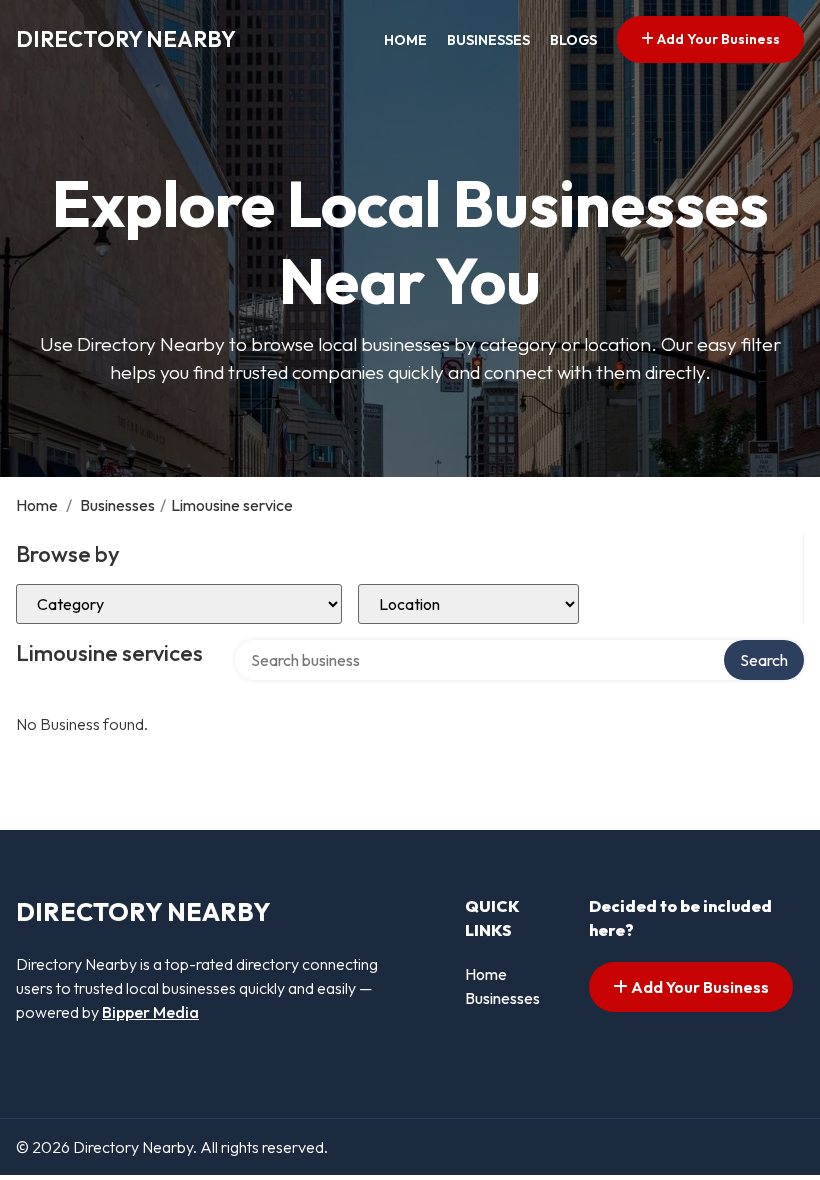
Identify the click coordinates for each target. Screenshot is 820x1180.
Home (405, 40)
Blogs (573, 40)
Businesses (488, 40)
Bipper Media (150, 1012)
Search (764, 660)
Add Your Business (717, 39)
